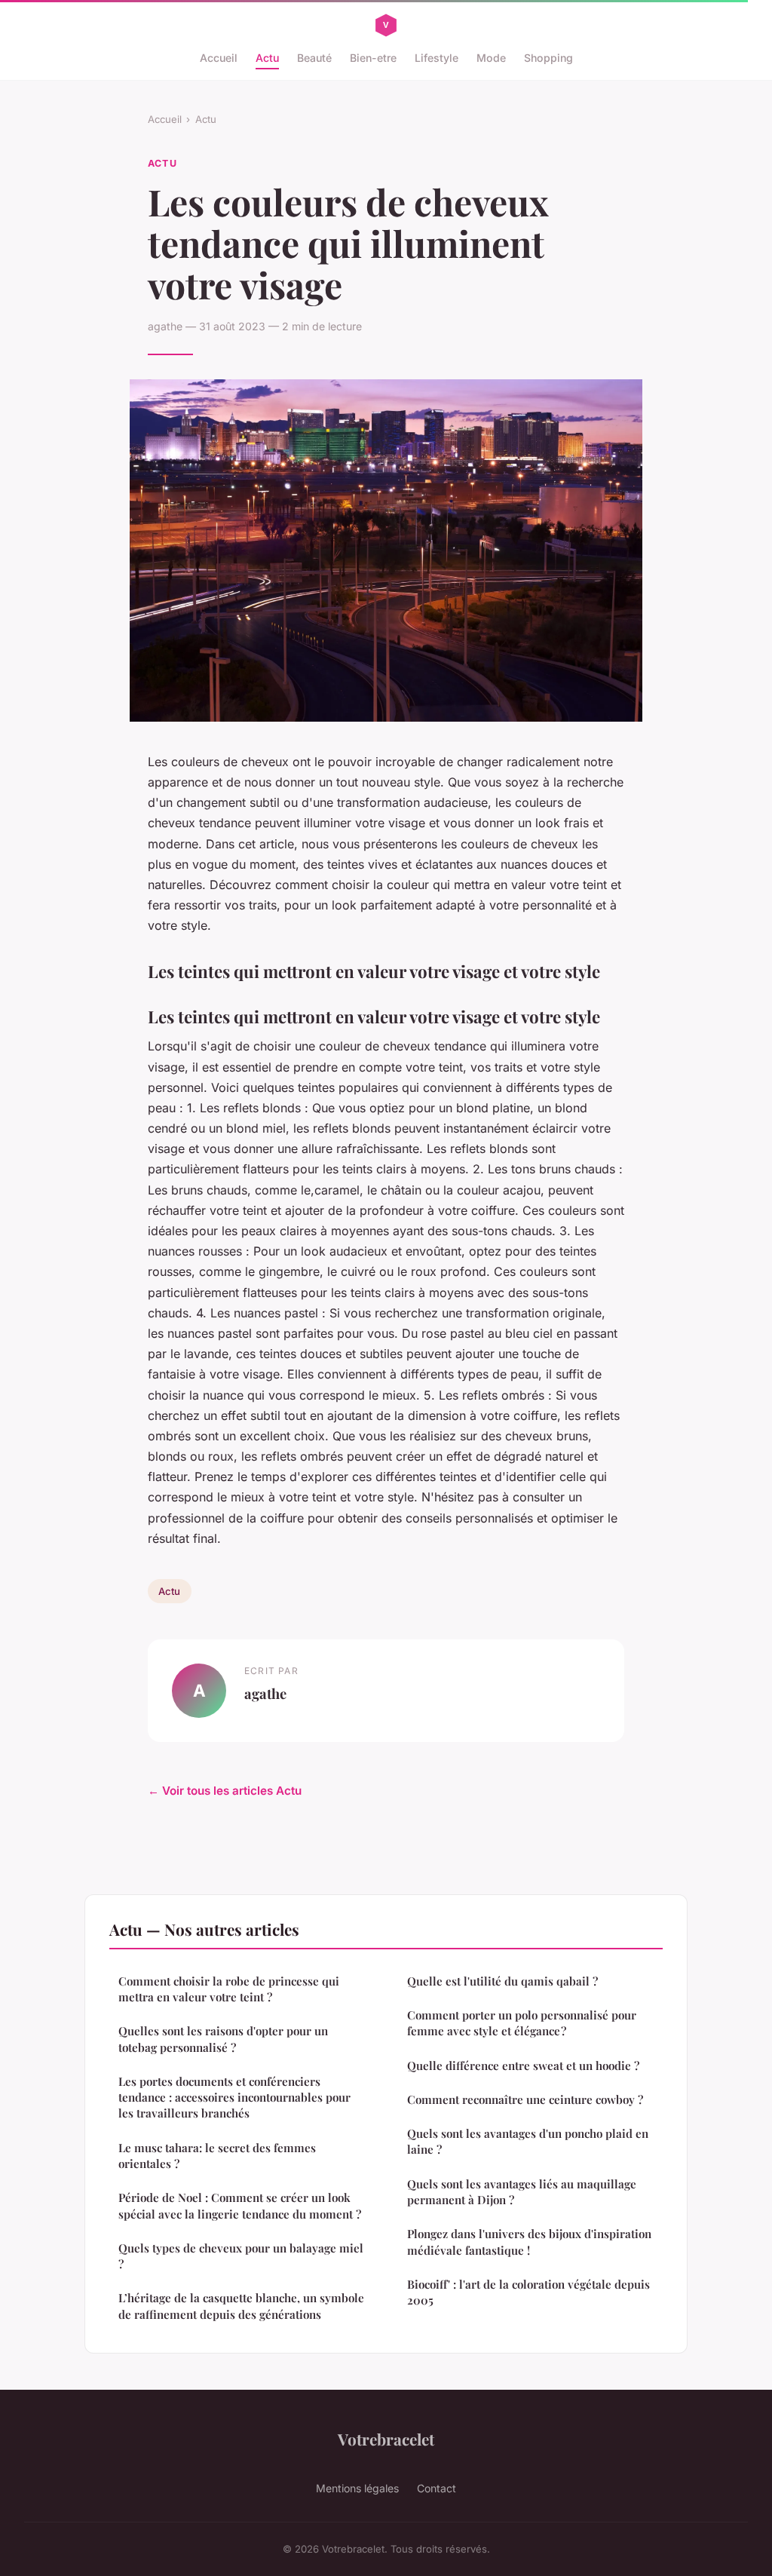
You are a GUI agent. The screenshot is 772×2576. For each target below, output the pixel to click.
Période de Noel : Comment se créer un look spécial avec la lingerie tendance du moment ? (240, 2205)
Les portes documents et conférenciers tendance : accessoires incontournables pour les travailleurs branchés (234, 2098)
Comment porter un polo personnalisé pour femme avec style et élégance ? (522, 2023)
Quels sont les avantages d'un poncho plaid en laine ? (528, 2141)
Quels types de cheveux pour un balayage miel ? (241, 2256)
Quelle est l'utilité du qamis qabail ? (502, 1981)
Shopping (548, 58)
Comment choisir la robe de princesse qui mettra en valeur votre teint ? (229, 1989)
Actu (267, 58)
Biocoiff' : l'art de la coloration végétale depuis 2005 (528, 2292)
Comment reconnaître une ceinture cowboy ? (525, 2099)
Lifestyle (437, 58)
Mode (491, 58)
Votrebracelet (386, 2439)
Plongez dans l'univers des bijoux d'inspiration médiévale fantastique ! (529, 2242)
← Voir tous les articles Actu (225, 1791)
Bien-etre (373, 58)
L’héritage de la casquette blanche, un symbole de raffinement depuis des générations (241, 2306)
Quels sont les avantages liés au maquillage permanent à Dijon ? (522, 2192)
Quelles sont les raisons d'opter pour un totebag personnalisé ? (223, 2039)
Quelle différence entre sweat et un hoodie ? (523, 2065)
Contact (437, 2488)
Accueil (219, 58)
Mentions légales (357, 2488)
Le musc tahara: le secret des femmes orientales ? (217, 2156)
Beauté (314, 58)
